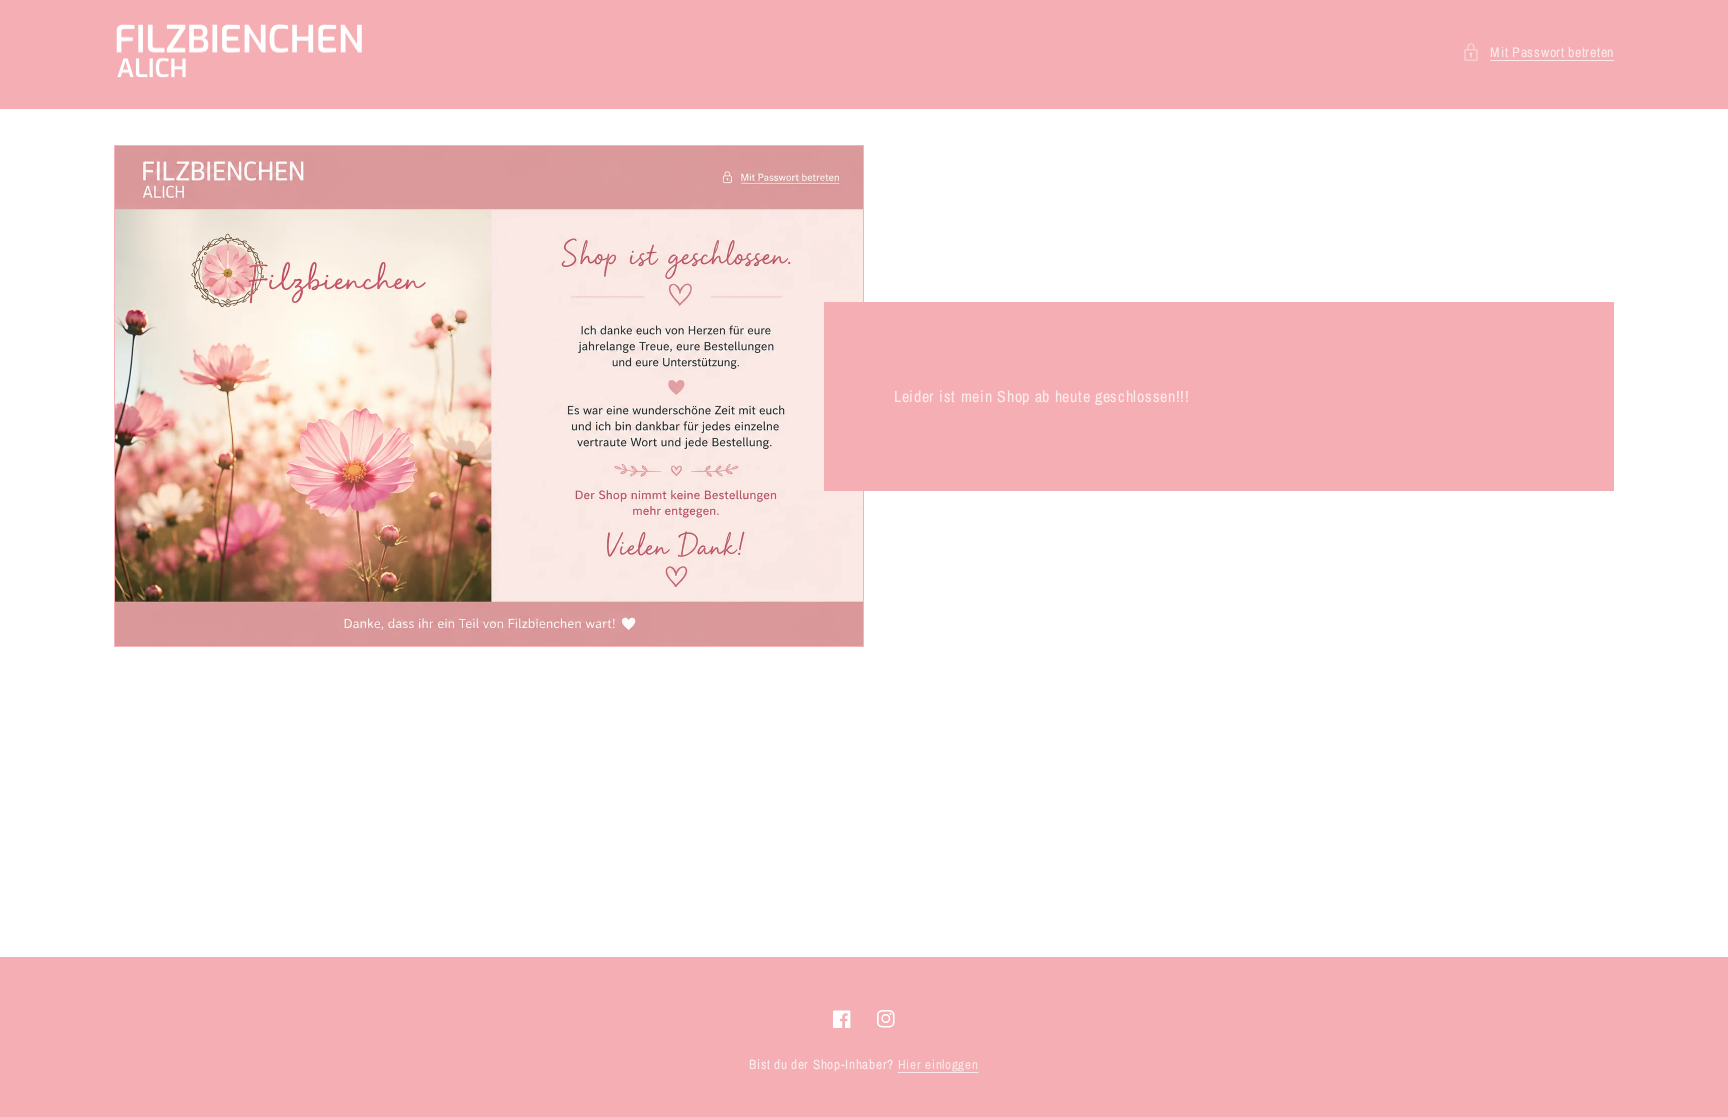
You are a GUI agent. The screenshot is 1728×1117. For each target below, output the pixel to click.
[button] (1538, 52)
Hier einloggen (938, 1064)
